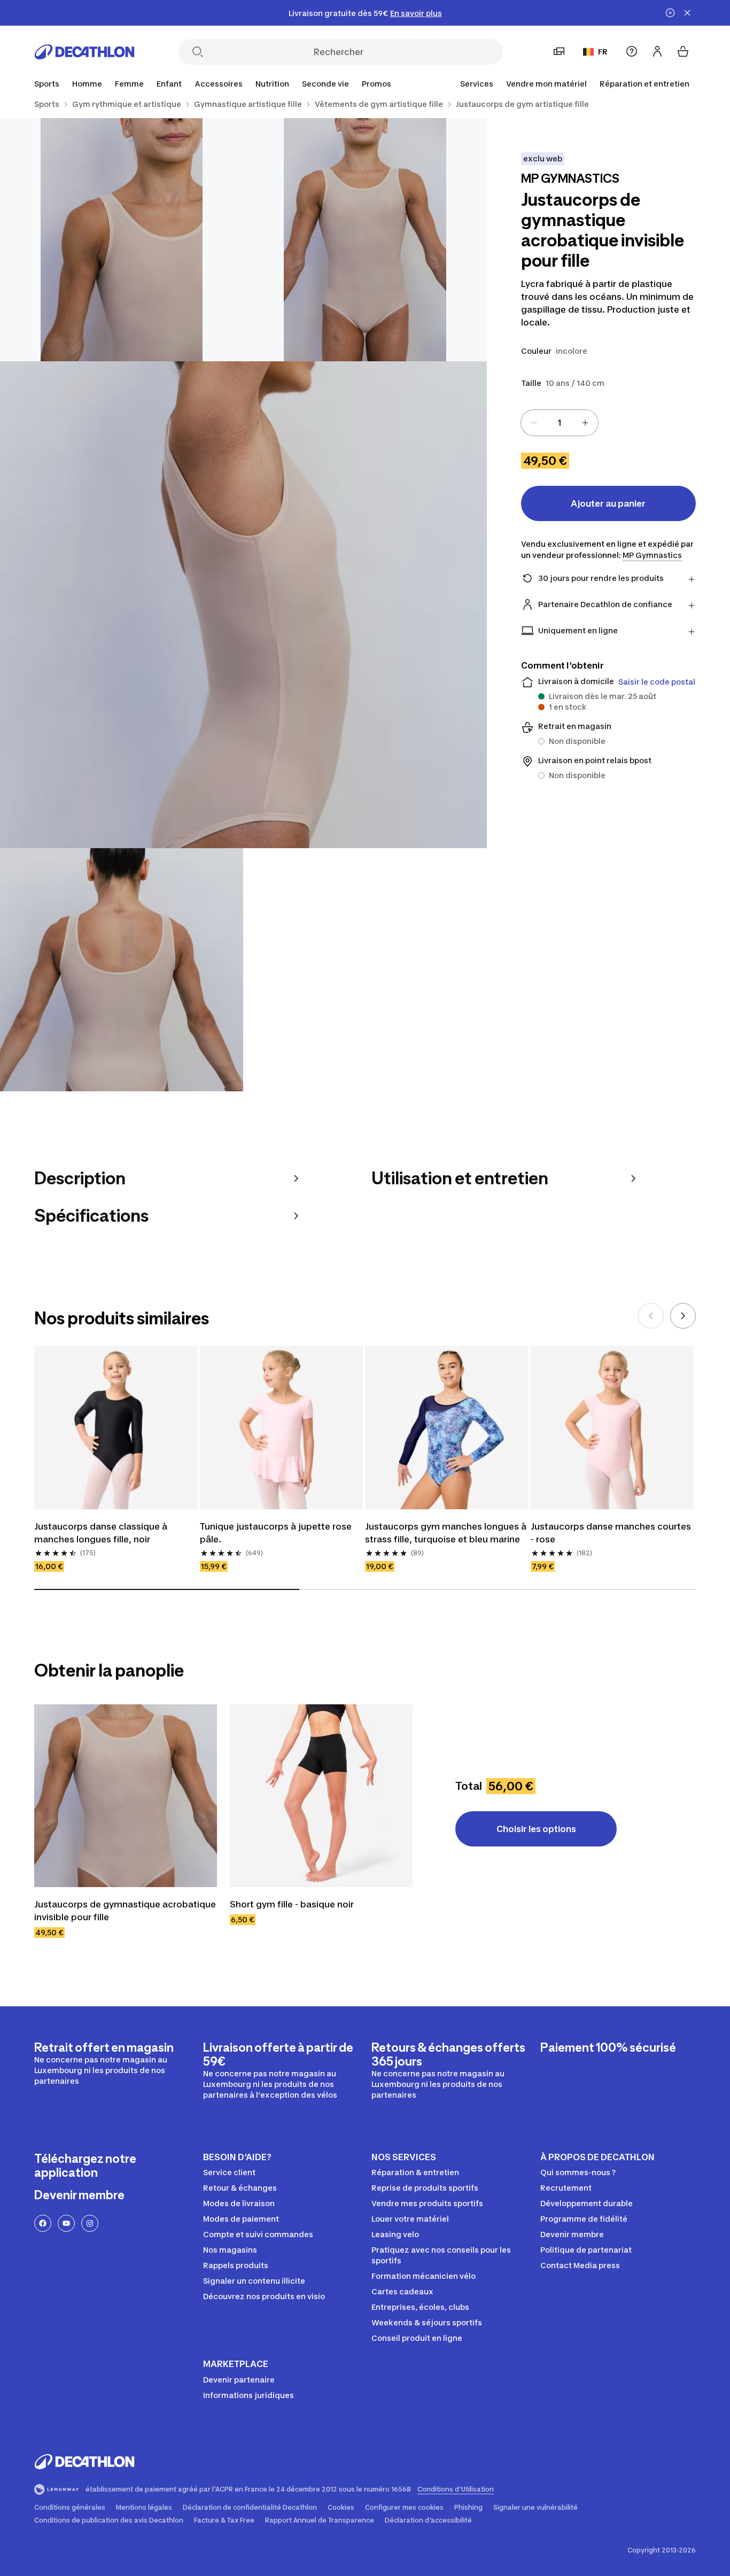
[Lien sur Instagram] (90, 2223)
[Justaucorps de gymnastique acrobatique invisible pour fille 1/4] (365, 240)
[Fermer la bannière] (687, 13)
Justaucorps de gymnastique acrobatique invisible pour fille (126, 1911)
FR (603, 52)
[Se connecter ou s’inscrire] (657, 51)
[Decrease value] (534, 423)
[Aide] (632, 51)
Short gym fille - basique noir (292, 1904)
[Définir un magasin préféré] (559, 51)
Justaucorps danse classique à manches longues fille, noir (102, 1533)
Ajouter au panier (608, 503)
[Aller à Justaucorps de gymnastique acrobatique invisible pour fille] (126, 1796)
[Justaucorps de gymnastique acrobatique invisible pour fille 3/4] (243, 605)
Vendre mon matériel (546, 84)
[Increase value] (585, 423)
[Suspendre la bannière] (670, 13)
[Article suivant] (683, 1316)
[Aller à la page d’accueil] (84, 52)
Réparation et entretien (644, 84)
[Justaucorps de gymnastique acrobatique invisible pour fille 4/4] (122, 970)
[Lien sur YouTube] (66, 2223)
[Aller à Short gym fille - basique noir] (321, 1796)
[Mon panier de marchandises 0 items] (683, 51)
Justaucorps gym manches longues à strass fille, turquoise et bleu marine (447, 1533)
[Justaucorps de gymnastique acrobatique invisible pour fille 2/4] (122, 240)
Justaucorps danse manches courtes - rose (612, 1533)
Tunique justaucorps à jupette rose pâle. (277, 1533)
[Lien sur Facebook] (43, 2223)
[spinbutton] (560, 423)
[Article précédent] (651, 1316)
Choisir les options (536, 1829)
